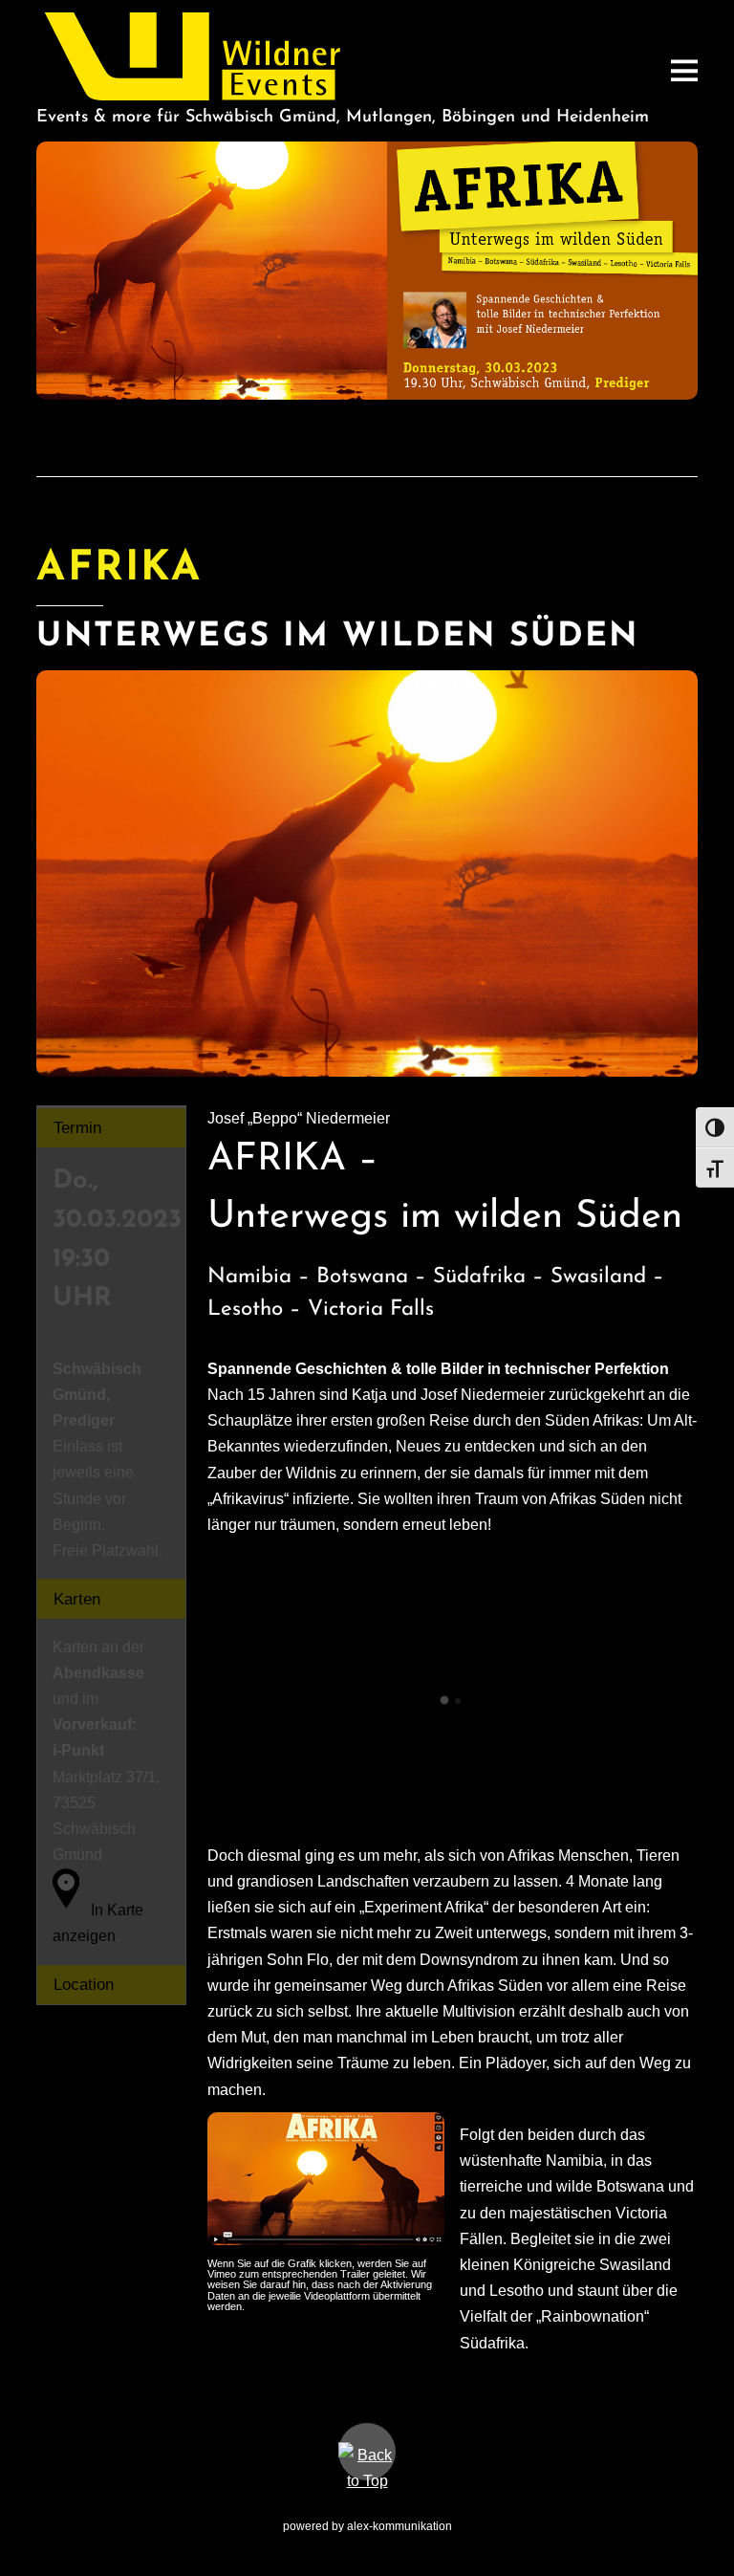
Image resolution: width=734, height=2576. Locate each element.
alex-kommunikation (399, 2526)
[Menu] (684, 70)
